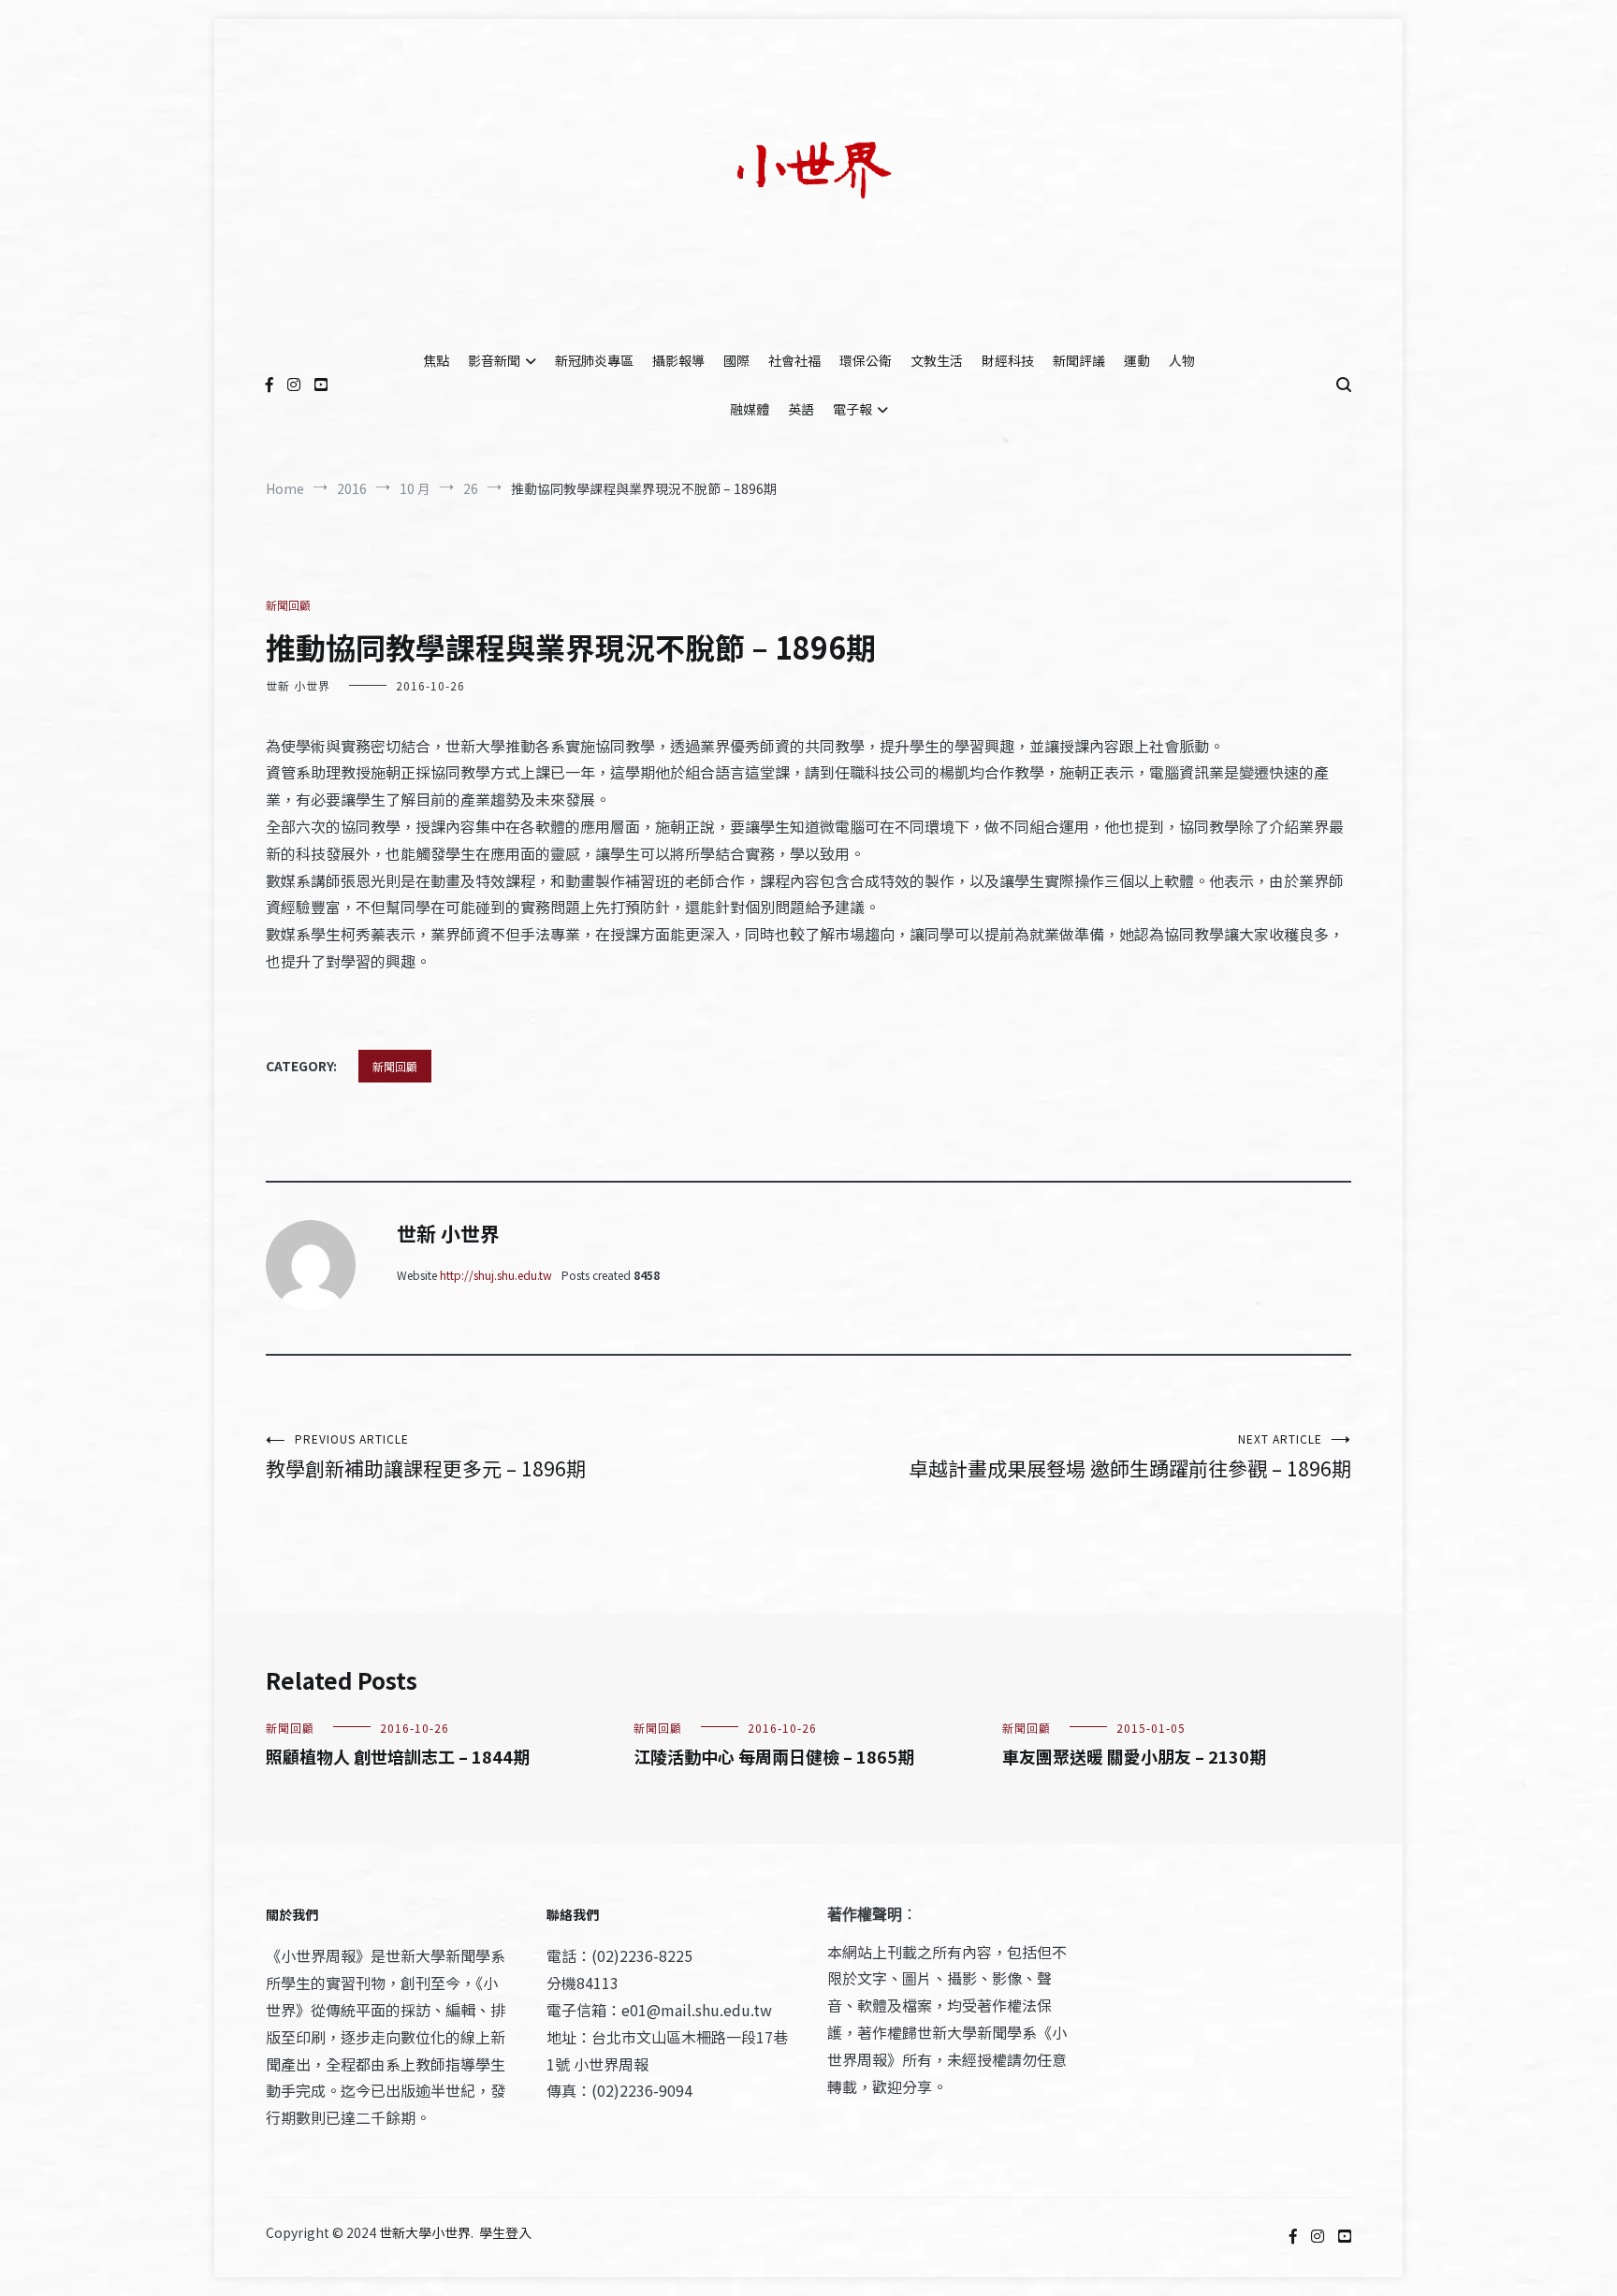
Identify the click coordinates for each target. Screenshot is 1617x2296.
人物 (1182, 360)
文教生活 (937, 360)
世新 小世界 (298, 685)
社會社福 (794, 360)
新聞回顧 (288, 605)
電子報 (852, 409)
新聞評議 (1079, 360)
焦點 (436, 360)
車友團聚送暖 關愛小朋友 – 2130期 (1134, 1756)
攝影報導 (678, 360)
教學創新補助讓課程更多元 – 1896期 (426, 1456)
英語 (801, 409)
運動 (1137, 360)
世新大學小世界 (425, 2232)
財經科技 (1008, 360)
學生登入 (505, 2232)
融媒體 (750, 409)
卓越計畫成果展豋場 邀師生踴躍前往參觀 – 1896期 (1130, 1456)
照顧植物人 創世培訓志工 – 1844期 (398, 1756)
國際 (736, 360)
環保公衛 (866, 360)
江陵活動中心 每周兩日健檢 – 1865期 (774, 1756)
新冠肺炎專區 (594, 360)
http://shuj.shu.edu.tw (496, 1275)
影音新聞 (494, 360)
